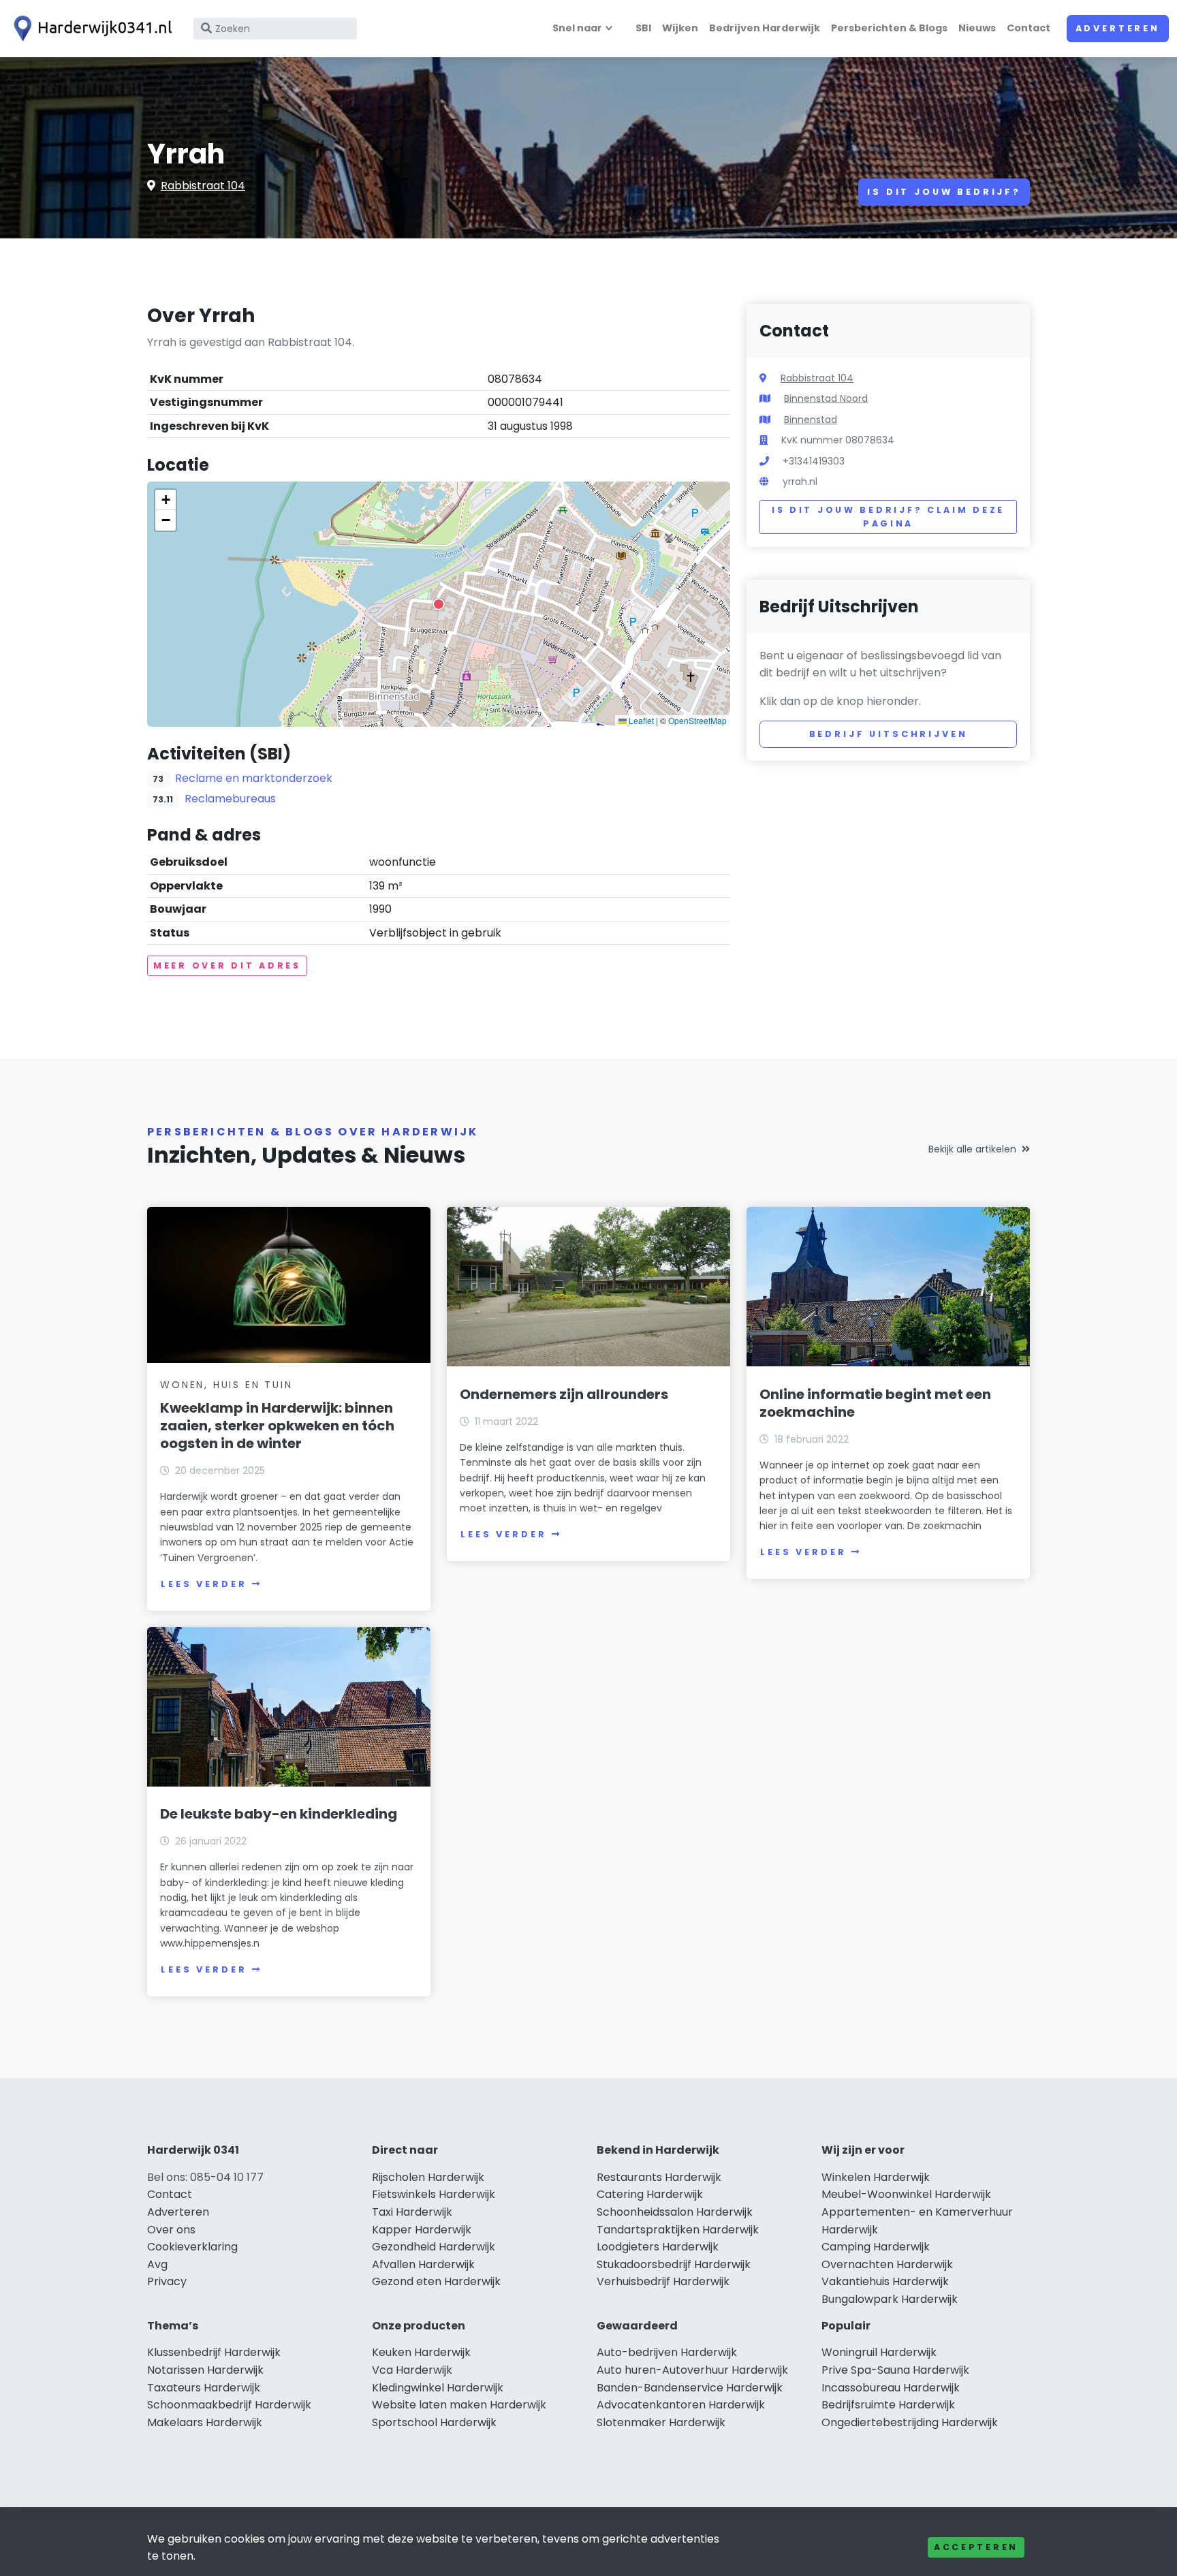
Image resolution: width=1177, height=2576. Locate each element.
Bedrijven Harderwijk (765, 28)
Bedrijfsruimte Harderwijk (888, 2405)
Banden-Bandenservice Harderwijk (690, 2388)
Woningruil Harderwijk (879, 2352)
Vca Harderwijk (412, 2370)
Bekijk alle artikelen (972, 1149)
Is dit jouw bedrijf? (944, 192)
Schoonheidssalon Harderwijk (675, 2212)
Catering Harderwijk (650, 2194)
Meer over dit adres (227, 965)
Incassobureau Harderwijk (891, 2388)
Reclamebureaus (230, 799)
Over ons (171, 2230)
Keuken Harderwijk (421, 2352)
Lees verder (204, 1584)
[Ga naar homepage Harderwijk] (90, 29)
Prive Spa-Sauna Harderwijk (895, 2370)
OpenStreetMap (697, 720)
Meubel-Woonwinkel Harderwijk (906, 2194)
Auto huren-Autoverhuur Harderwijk (692, 2370)
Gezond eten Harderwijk (436, 2281)
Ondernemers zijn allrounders (564, 1394)
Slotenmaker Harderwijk (661, 2422)
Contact (1029, 28)
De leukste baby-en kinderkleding (279, 1814)
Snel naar (577, 28)
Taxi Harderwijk (412, 2212)
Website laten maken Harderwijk (459, 2405)
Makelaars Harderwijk (205, 2422)
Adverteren (1118, 28)
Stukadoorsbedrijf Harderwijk (674, 2264)
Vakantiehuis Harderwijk (885, 2281)
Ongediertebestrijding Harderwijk (910, 2422)
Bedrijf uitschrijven (889, 734)
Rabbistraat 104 (203, 186)
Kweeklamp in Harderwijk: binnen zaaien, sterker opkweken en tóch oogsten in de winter (277, 1426)
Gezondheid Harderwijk (434, 2247)
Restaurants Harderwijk (659, 2177)
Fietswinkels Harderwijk (434, 2194)
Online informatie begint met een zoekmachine (875, 1403)
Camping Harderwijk (876, 2247)
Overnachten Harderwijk (887, 2264)
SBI (643, 28)
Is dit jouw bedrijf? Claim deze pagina (888, 517)
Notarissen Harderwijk (205, 2370)
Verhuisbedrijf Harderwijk (663, 2281)
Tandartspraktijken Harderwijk (678, 2230)
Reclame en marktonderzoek (254, 778)
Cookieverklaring (192, 2247)
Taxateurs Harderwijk (204, 2388)
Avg (157, 2264)
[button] (439, 604)
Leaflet (640, 720)
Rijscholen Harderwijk (428, 2177)
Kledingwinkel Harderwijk (438, 2388)
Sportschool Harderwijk (434, 2422)
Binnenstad (811, 420)
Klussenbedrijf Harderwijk (214, 2352)
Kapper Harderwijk (422, 2230)
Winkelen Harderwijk (876, 2177)
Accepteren (976, 2547)
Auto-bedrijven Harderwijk (667, 2352)
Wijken (680, 28)
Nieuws (977, 28)
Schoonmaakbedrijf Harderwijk (229, 2405)
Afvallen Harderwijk (423, 2264)
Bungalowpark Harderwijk (890, 2299)
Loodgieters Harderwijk (658, 2247)
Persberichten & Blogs (889, 28)
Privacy (167, 2281)
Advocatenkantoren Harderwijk (681, 2405)
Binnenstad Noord (826, 398)
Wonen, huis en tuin (226, 1385)
